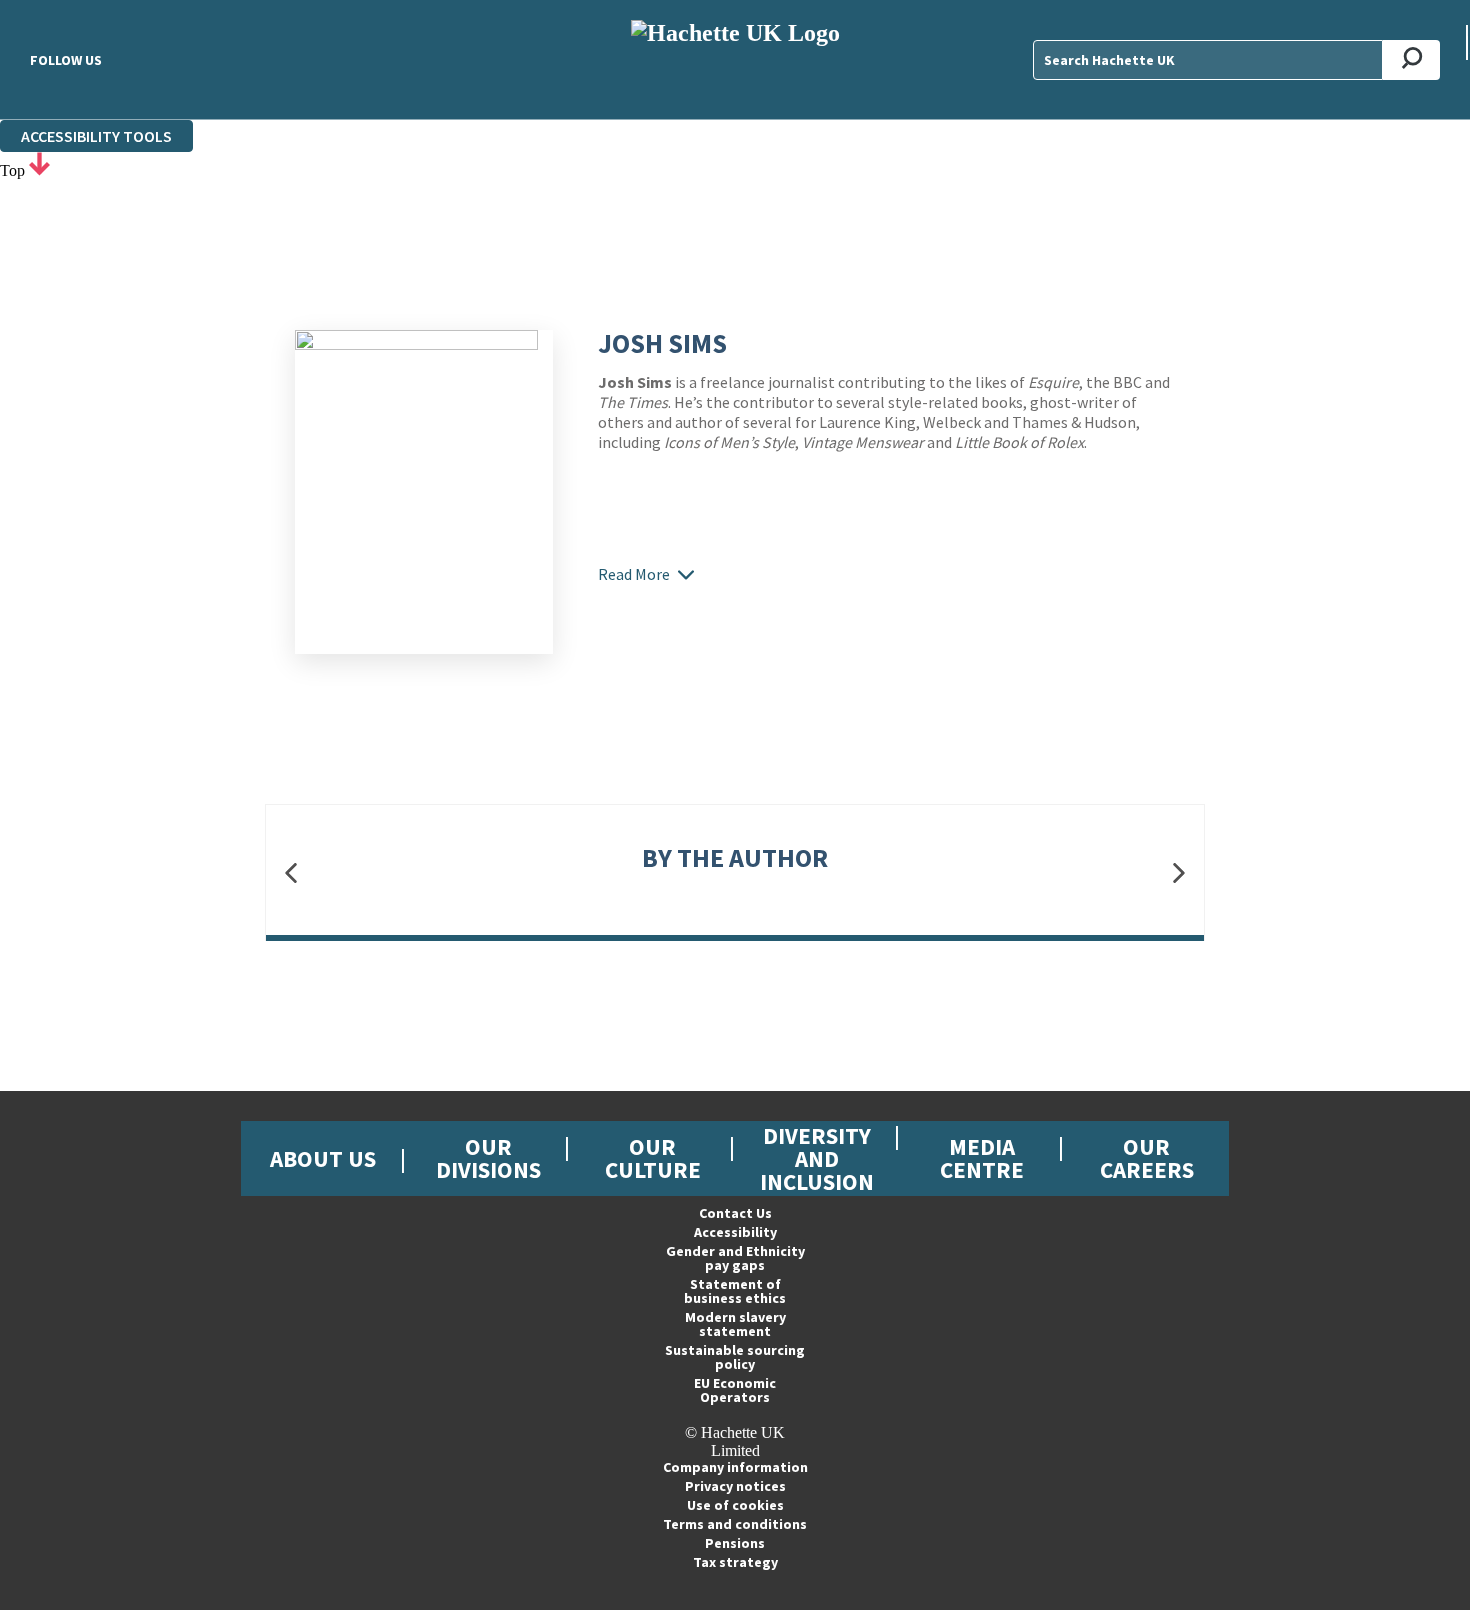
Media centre (982, 1158)
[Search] (1411, 60)
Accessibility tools (96, 136)
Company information (735, 1467)
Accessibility (735, 1232)
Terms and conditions (735, 1524)
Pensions (735, 1543)
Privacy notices (735, 1486)
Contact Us (735, 1213)
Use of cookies (735, 1505)
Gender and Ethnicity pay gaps (735, 1258)
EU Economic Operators (735, 1390)
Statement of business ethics (735, 1291)
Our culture (653, 1158)
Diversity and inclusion (817, 1158)
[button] (291, 872)
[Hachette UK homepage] (735, 59)
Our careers (1147, 1158)
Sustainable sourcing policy (735, 1357)
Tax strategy (735, 1562)
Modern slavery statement (735, 1324)
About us (323, 1158)
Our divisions (488, 1158)
